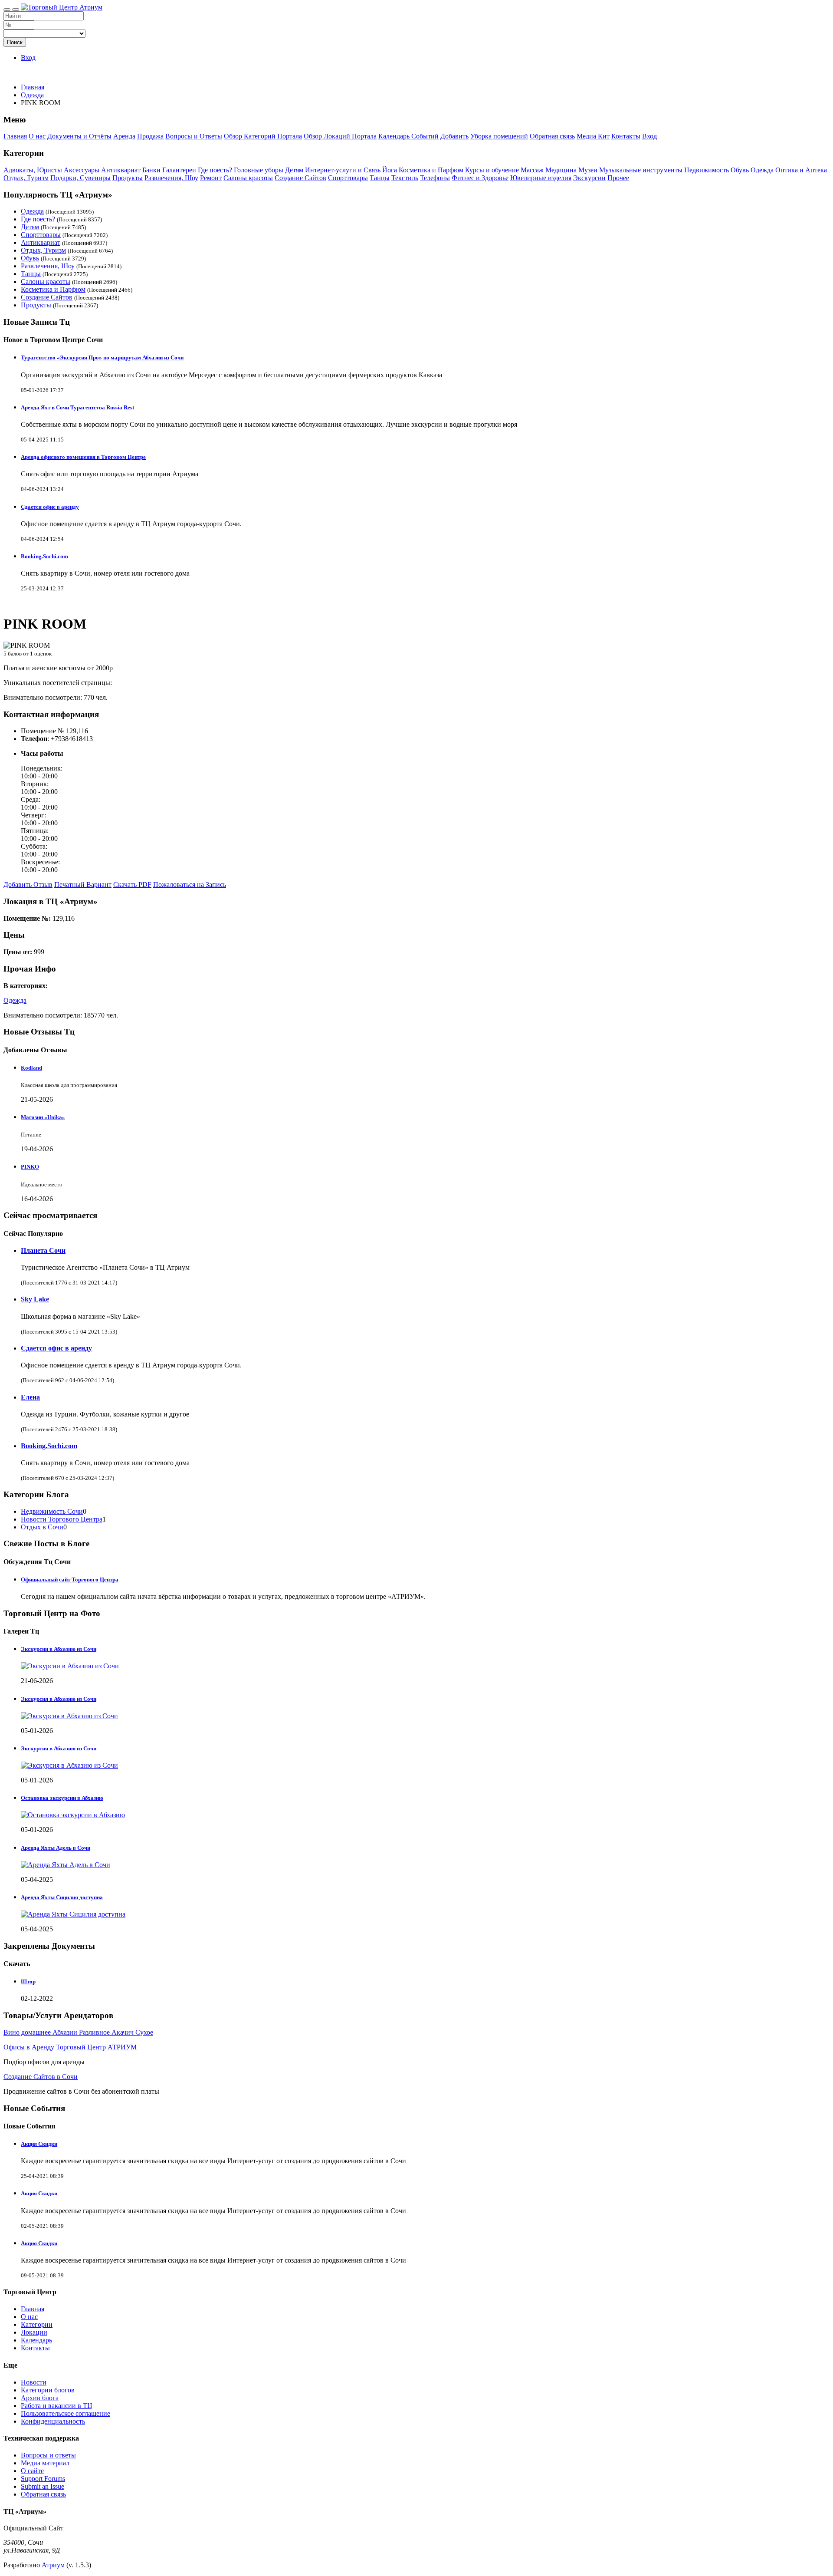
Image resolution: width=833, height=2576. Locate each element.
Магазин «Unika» (43, 1117)
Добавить (454, 136)
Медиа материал (45, 2463)
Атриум (53, 2565)
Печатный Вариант (83, 884)
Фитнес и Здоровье (480, 178)
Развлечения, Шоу (171, 178)
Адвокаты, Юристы (33, 170)
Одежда (762, 170)
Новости (34, 2382)
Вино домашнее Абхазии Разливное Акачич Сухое (78, 2032)
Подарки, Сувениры (80, 178)
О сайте (32, 2471)
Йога (390, 170)
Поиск (15, 42)
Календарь (36, 2340)
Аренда (124, 136)
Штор (28, 1981)
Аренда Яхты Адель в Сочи (56, 1848)
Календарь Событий (408, 136)
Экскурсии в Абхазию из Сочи (59, 1649)
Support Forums (43, 2479)
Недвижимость (707, 170)
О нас (37, 136)
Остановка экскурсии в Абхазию (62, 1798)
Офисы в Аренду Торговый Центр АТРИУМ (70, 2047)
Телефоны (435, 178)
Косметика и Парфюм (431, 170)
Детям (294, 170)
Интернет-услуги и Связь (343, 170)
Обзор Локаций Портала (340, 136)
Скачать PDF (132, 884)
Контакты (626, 136)
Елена (30, 1397)
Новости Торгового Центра (62, 1519)
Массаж (532, 170)
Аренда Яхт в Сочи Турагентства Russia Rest (77, 407)
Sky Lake (35, 1299)
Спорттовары (348, 178)
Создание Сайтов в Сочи (41, 2077)
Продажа (150, 136)
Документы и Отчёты (79, 136)
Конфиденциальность (53, 2421)
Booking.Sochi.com (44, 556)
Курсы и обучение (492, 170)
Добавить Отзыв (28, 884)
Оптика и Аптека (801, 170)
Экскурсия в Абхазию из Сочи (59, 1699)
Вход (28, 58)
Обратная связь (552, 136)
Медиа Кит (593, 136)
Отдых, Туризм (26, 178)
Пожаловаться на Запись (190, 884)
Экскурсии (589, 178)
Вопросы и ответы (48, 2455)
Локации (34, 2332)
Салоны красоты (248, 178)
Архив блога (40, 2398)
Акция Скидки (39, 2144)
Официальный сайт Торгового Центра (70, 1580)
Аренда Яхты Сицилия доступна (62, 1897)
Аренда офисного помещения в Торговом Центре (83, 457)
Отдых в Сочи (42, 1527)
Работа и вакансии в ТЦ (57, 2406)
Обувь (740, 170)
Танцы (380, 178)
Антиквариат (121, 170)
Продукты (128, 178)
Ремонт (211, 178)
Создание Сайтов (300, 178)
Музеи (588, 170)
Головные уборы (259, 170)
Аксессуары (82, 170)
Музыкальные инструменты (641, 170)
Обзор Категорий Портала (263, 136)
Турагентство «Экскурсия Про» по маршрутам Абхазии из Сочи (102, 357)
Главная (33, 87)
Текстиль (405, 178)
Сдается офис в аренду (50, 507)
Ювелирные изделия (541, 178)
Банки (151, 170)
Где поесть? (215, 170)
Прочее (618, 178)
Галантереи (179, 170)
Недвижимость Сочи (52, 1511)
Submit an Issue (43, 2486)
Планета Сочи (43, 1250)
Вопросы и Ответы (194, 136)
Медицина (561, 170)
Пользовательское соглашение (66, 2413)
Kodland (31, 1068)
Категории (37, 2324)
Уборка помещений (499, 136)
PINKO (30, 1167)
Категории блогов (48, 2390)
